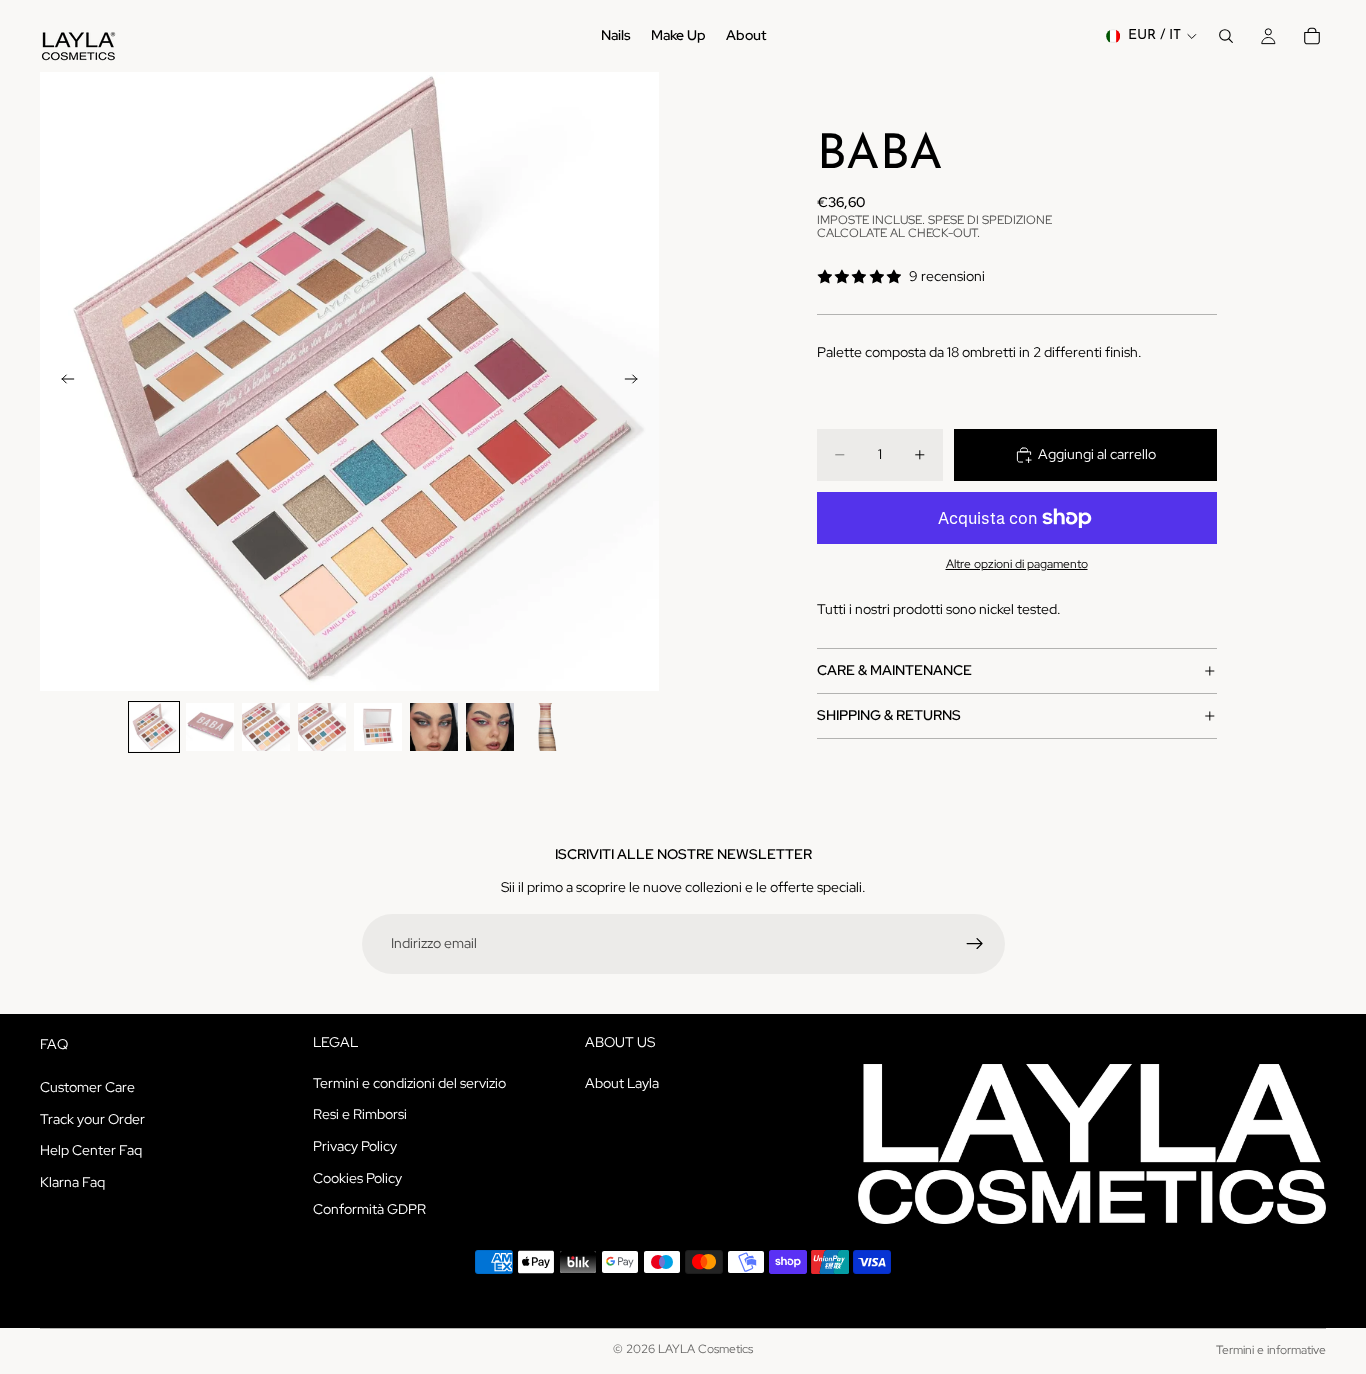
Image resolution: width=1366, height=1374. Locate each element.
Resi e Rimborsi (360, 1114)
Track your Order (92, 1118)
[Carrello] (1312, 36)
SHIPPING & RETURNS (889, 715)
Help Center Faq (91, 1150)
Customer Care (87, 1087)
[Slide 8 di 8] (546, 727)
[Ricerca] (1226, 36)
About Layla (622, 1082)
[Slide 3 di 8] (266, 727)
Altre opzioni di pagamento (1017, 564)
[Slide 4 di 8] (322, 727)
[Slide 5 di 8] (378, 727)
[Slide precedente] (62, 382)
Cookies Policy (357, 1177)
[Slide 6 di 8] (434, 727)
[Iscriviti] (975, 944)
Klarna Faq (72, 1181)
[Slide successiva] (637, 382)
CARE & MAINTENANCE (894, 670)
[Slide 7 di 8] (490, 727)
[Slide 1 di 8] (154, 727)
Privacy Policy (355, 1146)
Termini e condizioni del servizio (409, 1082)
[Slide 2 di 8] (210, 727)
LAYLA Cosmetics (705, 1349)
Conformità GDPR (369, 1209)
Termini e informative (1271, 1350)
